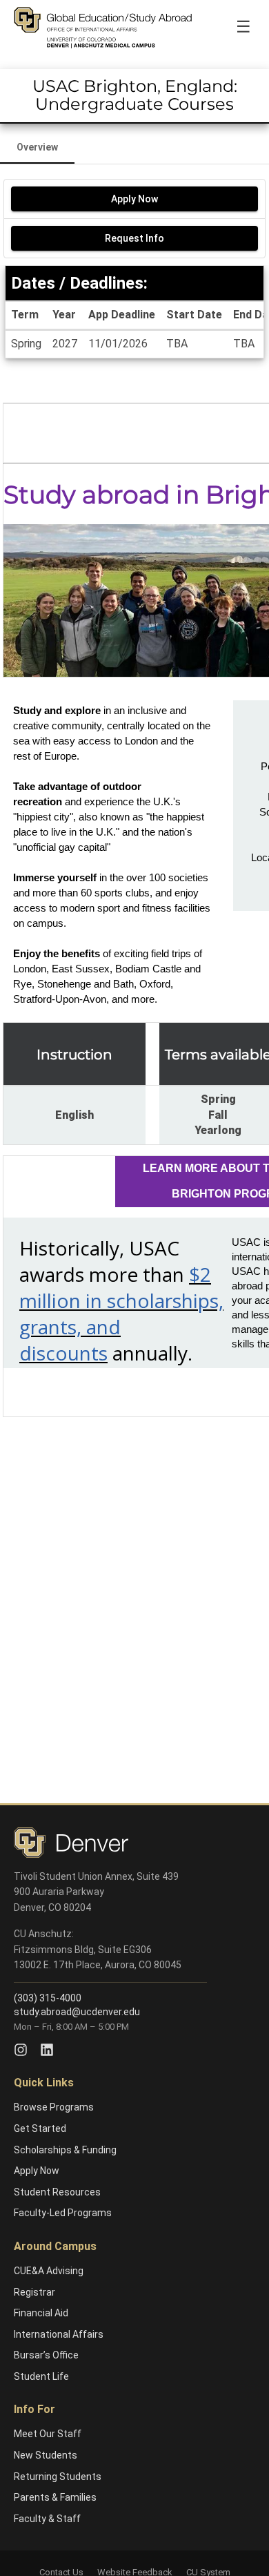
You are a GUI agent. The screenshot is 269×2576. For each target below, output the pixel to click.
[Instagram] (21, 2050)
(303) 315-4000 (48, 1998)
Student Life (41, 2376)
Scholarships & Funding (65, 2150)
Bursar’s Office (46, 2355)
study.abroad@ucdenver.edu (77, 2012)
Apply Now (37, 2171)
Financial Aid (41, 2313)
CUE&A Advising (49, 2271)
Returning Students (58, 2477)
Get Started (40, 2128)
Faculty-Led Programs (63, 2213)
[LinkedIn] (47, 2050)
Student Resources (57, 2192)
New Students (46, 2455)
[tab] (37, 147)
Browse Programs (54, 2107)
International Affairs (59, 2334)
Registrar (34, 2292)
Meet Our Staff (48, 2434)
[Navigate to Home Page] (103, 28)
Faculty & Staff (47, 2519)
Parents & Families (55, 2497)
